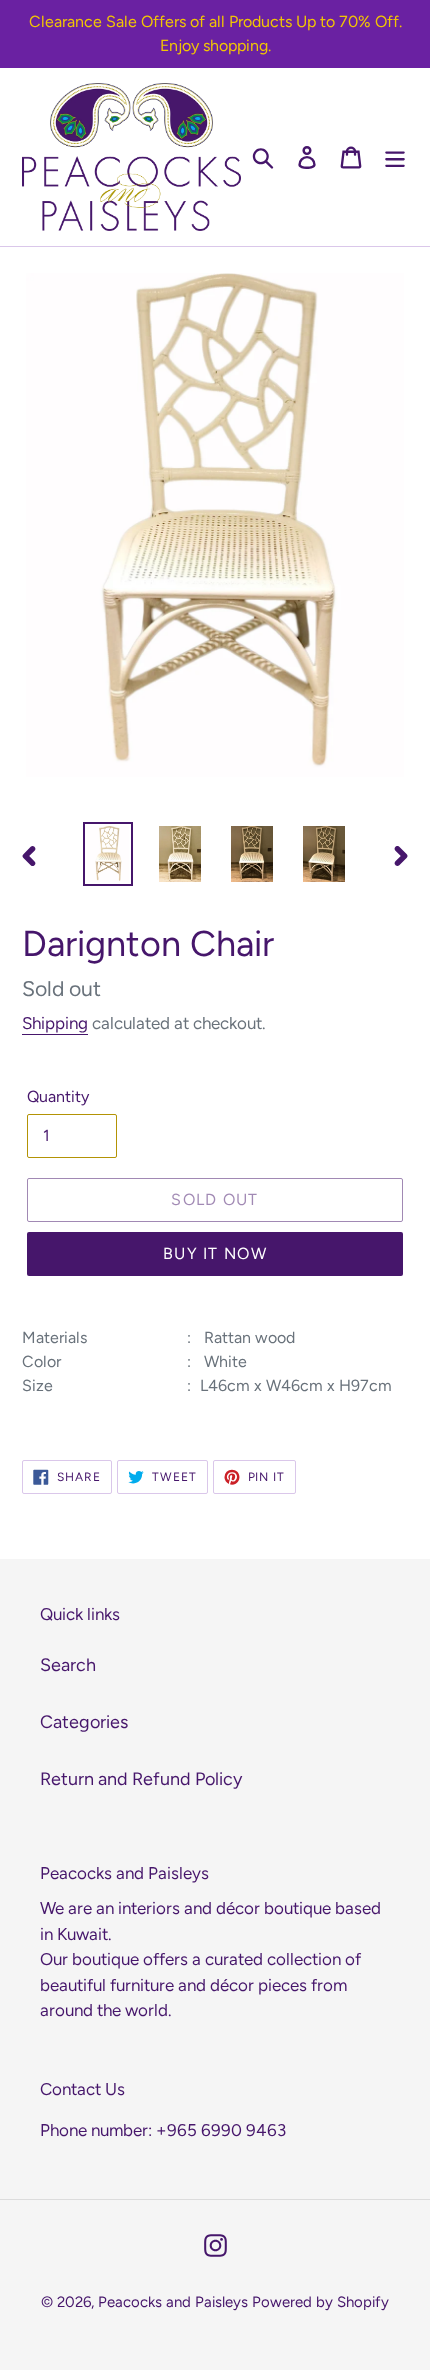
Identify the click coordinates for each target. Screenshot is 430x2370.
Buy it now (215, 1253)
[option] (108, 854)
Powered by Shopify (320, 2302)
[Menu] (395, 156)
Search (68, 1665)
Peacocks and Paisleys (173, 2302)
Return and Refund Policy (141, 1779)
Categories (84, 1722)
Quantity (58, 1096)
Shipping (55, 1023)
